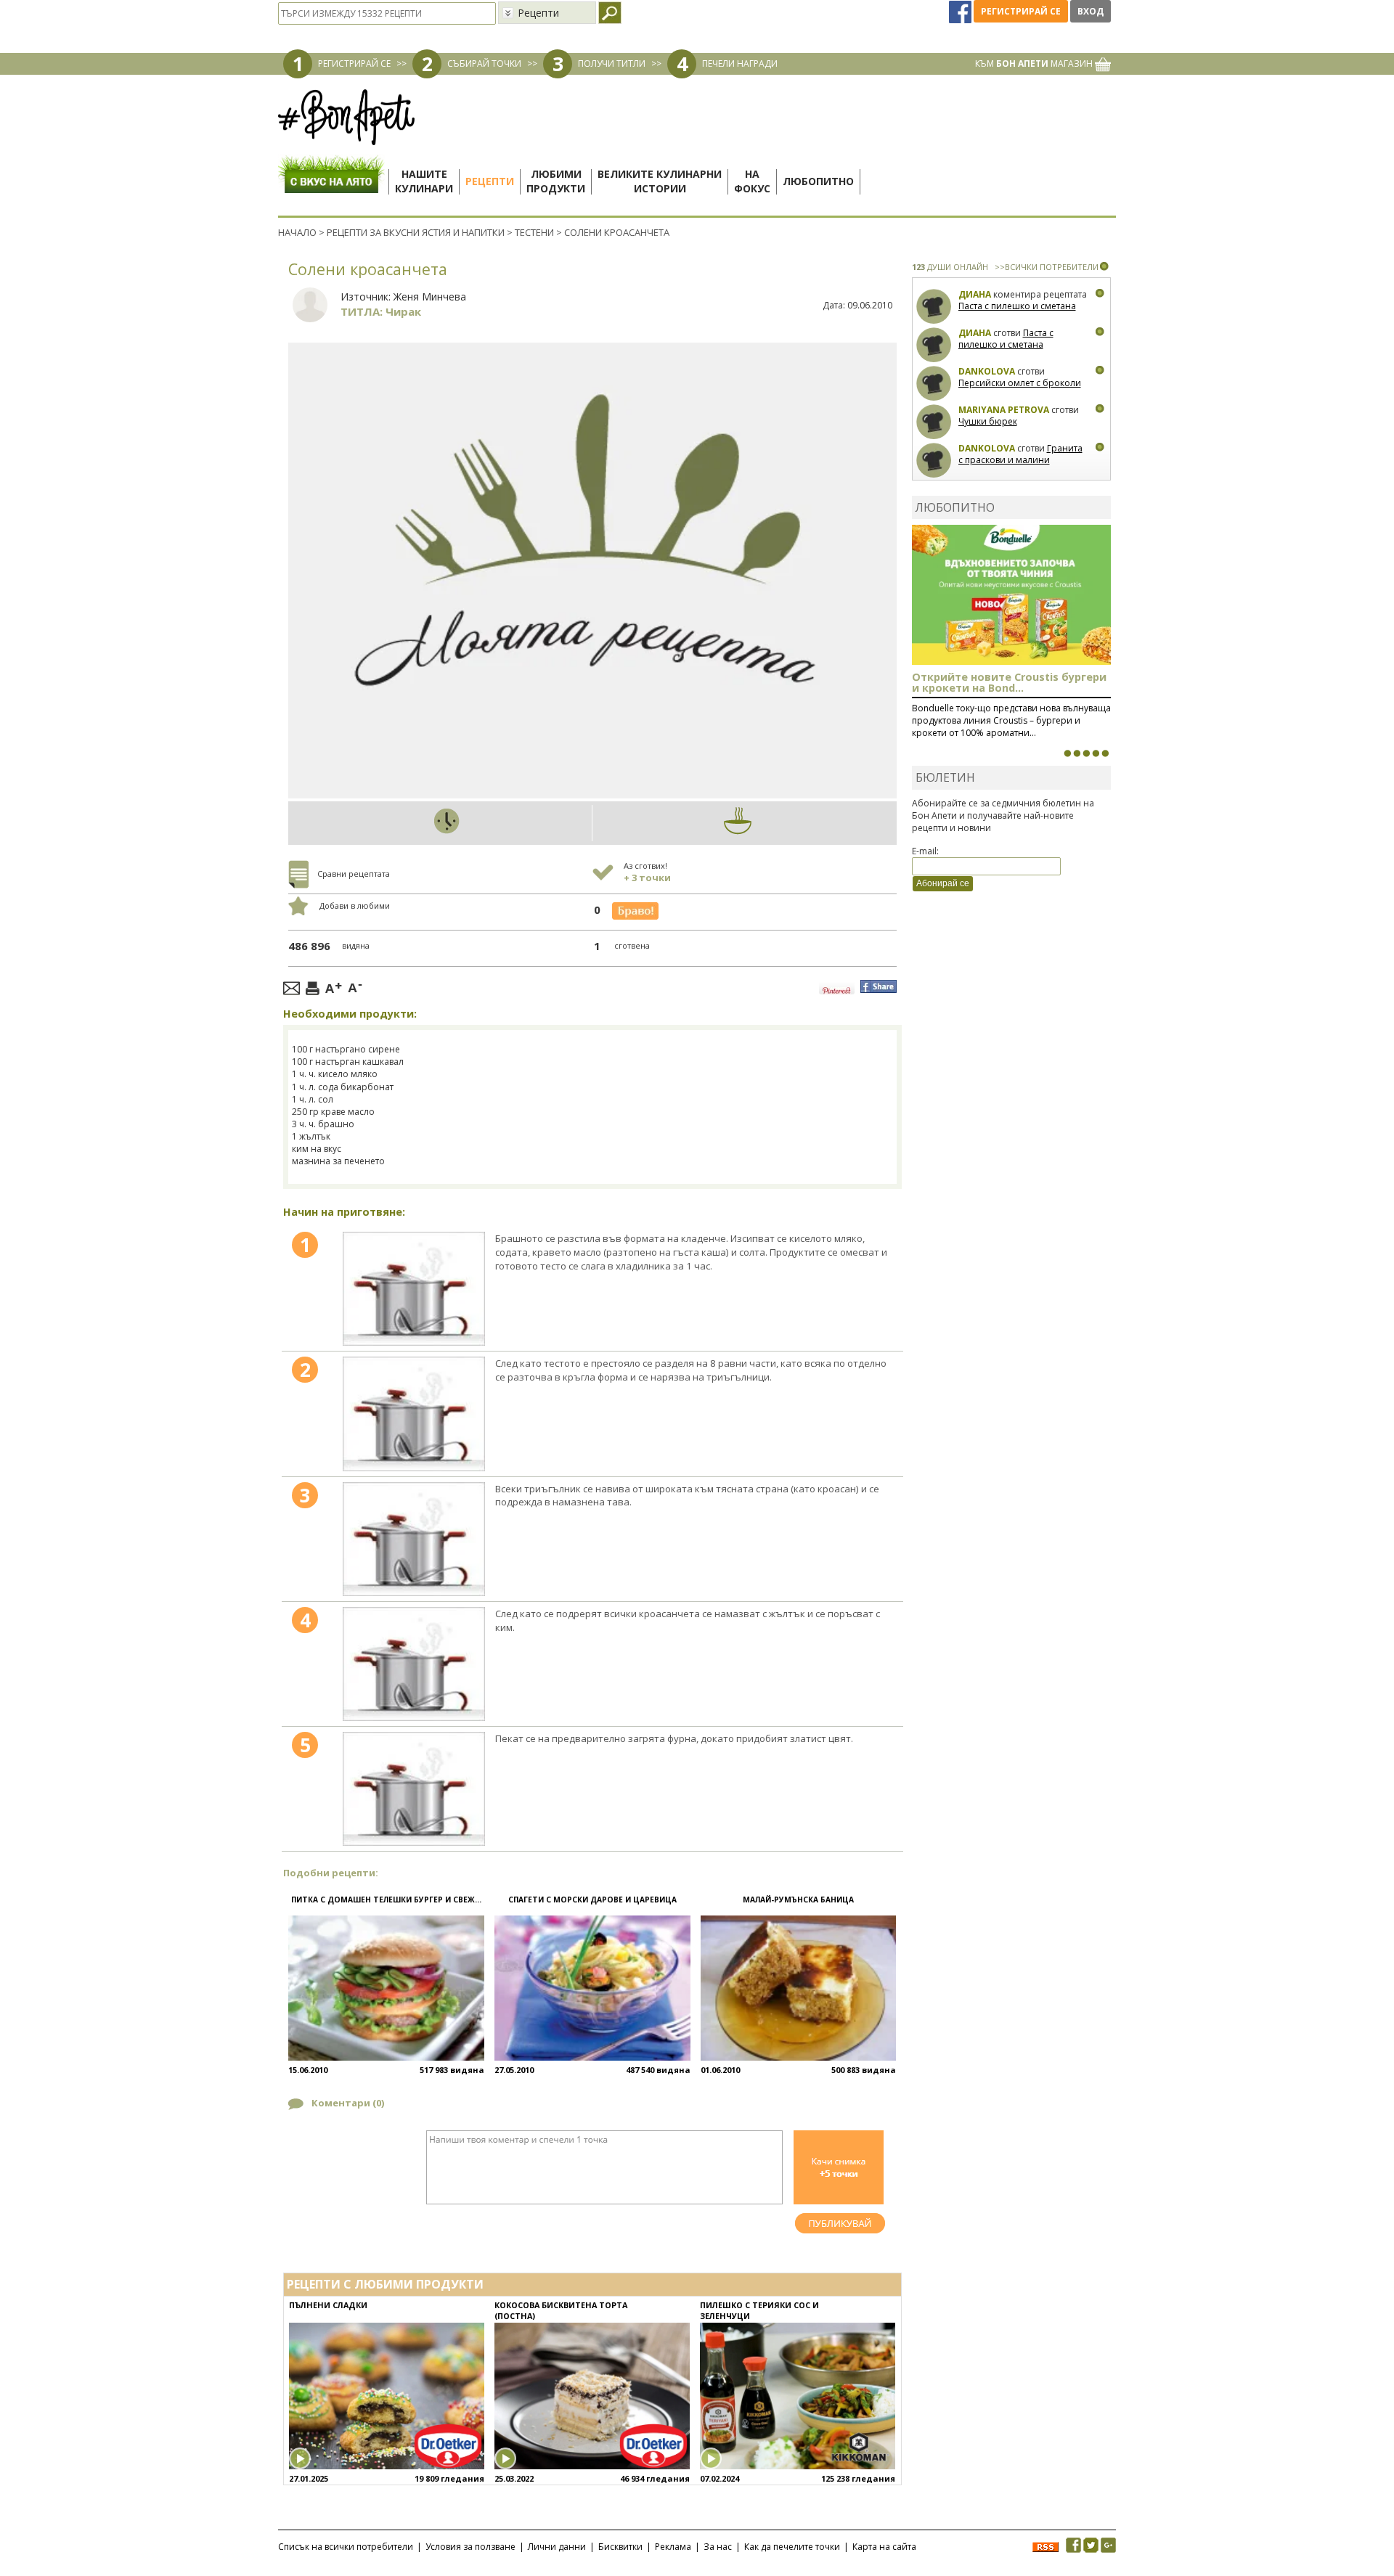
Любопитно (818, 181)
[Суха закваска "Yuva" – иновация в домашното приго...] (1067, 753)
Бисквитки (620, 2547)
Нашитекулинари (424, 181)
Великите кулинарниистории (660, 181)
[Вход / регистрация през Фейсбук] (961, 11)
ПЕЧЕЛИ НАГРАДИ (740, 64)
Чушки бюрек (988, 421)
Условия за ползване (470, 2547)
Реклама (673, 2547)
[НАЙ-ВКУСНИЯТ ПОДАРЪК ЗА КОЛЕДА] (1086, 753)
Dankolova (987, 371)
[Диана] (934, 307)
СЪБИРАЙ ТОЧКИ (484, 64)
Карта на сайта (884, 2547)
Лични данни (557, 2547)
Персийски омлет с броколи (1020, 383)
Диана (975, 294)
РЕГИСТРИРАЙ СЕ (354, 64)
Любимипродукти (556, 181)
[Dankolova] (934, 384)
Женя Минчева (430, 297)
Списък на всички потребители (346, 2547)
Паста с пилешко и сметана (1017, 306)
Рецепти (490, 181)
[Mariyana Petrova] (934, 422)
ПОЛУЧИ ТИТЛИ (612, 64)
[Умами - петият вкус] (1096, 753)
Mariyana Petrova (1004, 410)
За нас (718, 2547)
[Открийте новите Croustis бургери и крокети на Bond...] (1077, 753)
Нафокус (752, 181)
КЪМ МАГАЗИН (1035, 64)
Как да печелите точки (792, 2547)
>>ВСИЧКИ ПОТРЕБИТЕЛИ (1047, 267)
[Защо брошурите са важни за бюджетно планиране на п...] (1105, 753)
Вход (1091, 11)
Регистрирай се (1021, 11)
